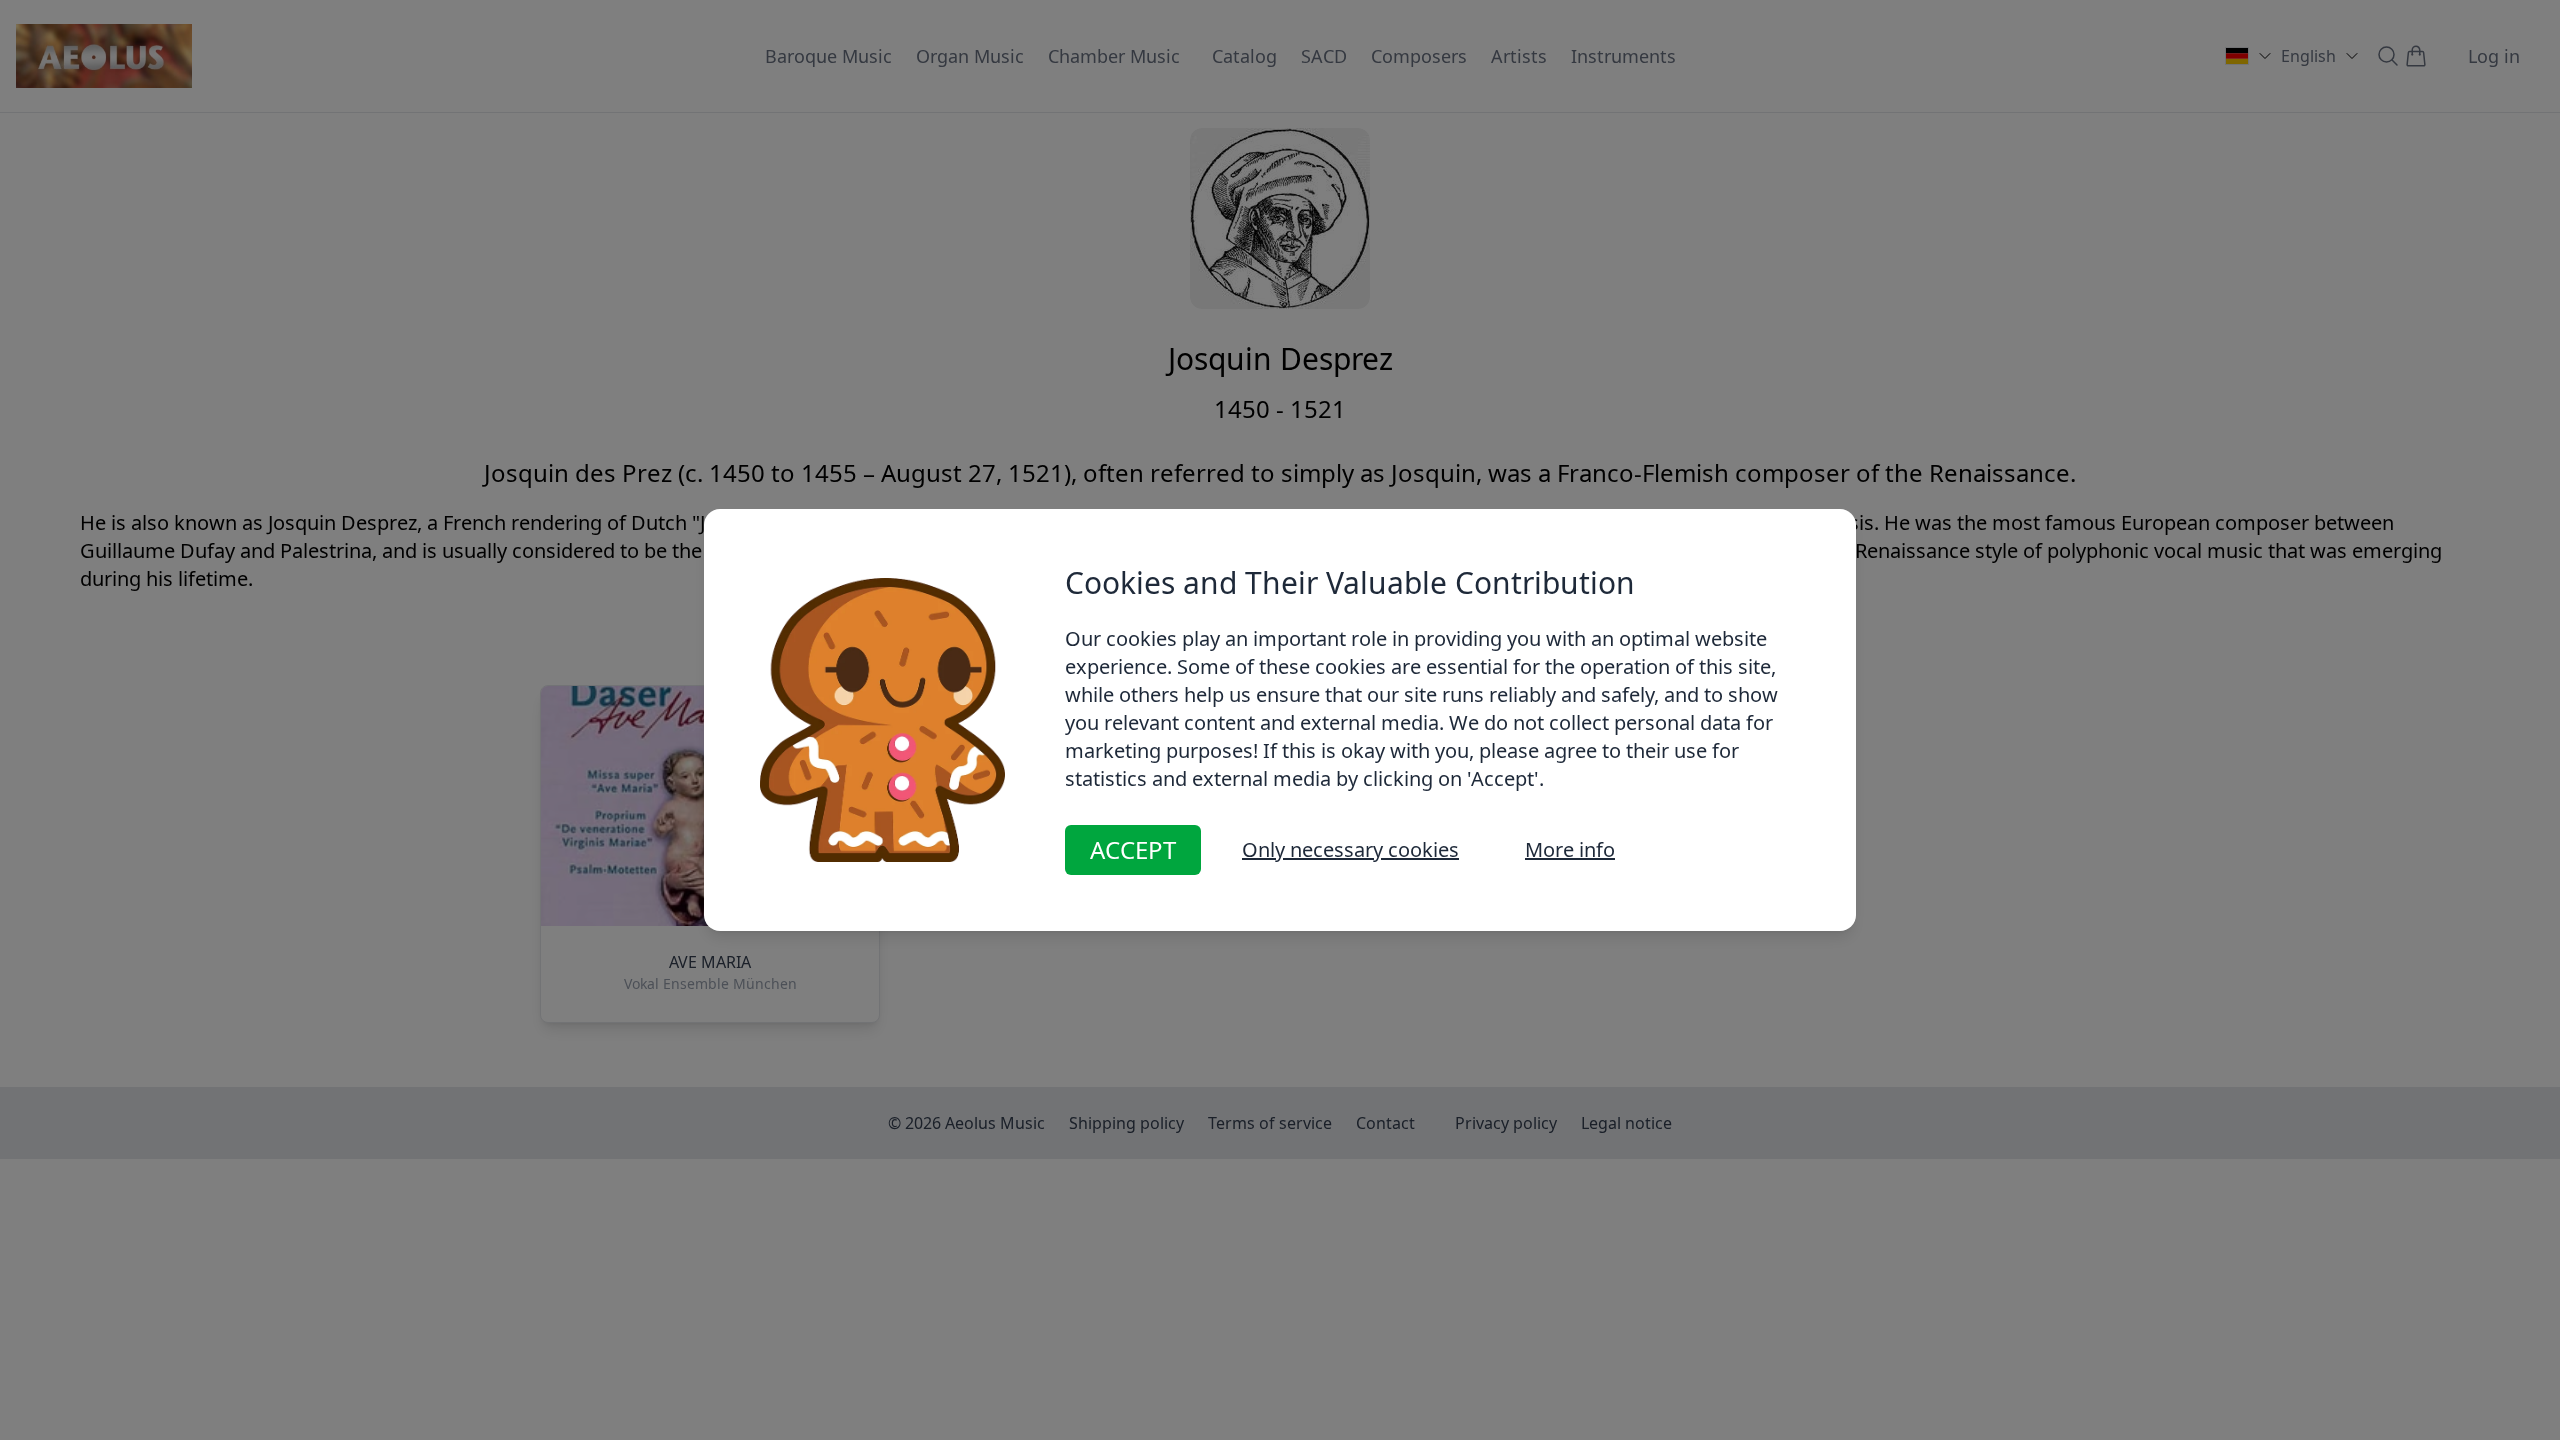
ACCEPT (1133, 849)
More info (1570, 849)
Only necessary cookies (1350, 849)
